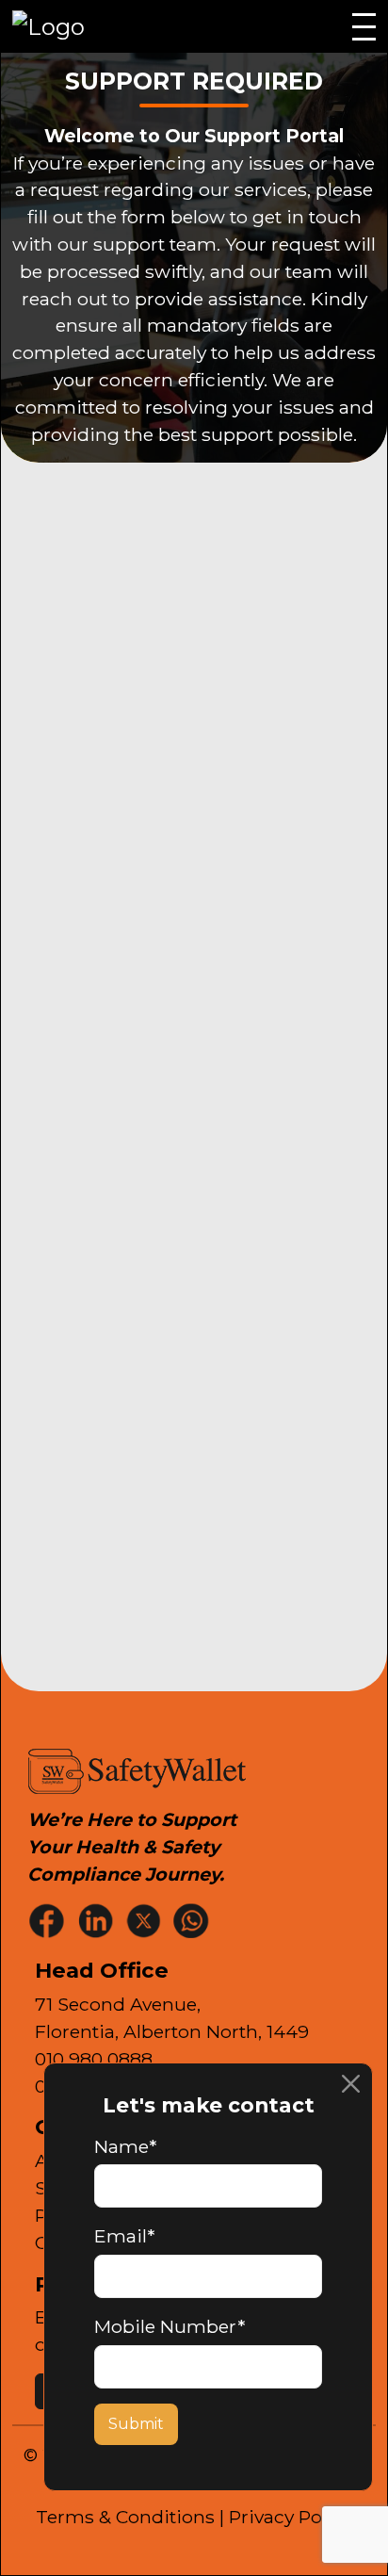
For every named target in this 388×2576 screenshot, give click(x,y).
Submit (136, 2424)
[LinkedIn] (97, 1920)
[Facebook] (49, 1920)
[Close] (351, 2085)
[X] (145, 1920)
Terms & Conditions (125, 2517)
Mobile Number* (170, 2326)
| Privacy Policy (286, 2517)
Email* (124, 2236)
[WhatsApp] (193, 1920)
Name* (125, 2146)
